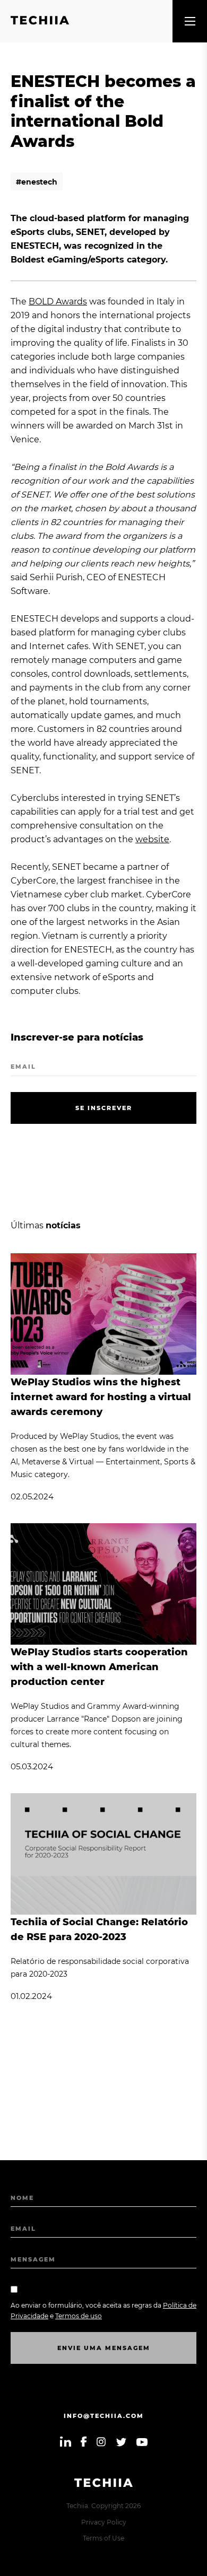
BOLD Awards (58, 302)
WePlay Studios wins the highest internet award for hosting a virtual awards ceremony (101, 1397)
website (152, 839)
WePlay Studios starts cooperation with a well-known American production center (99, 1667)
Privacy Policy (104, 2522)
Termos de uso (79, 2316)
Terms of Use (103, 2538)
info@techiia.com (104, 2416)
